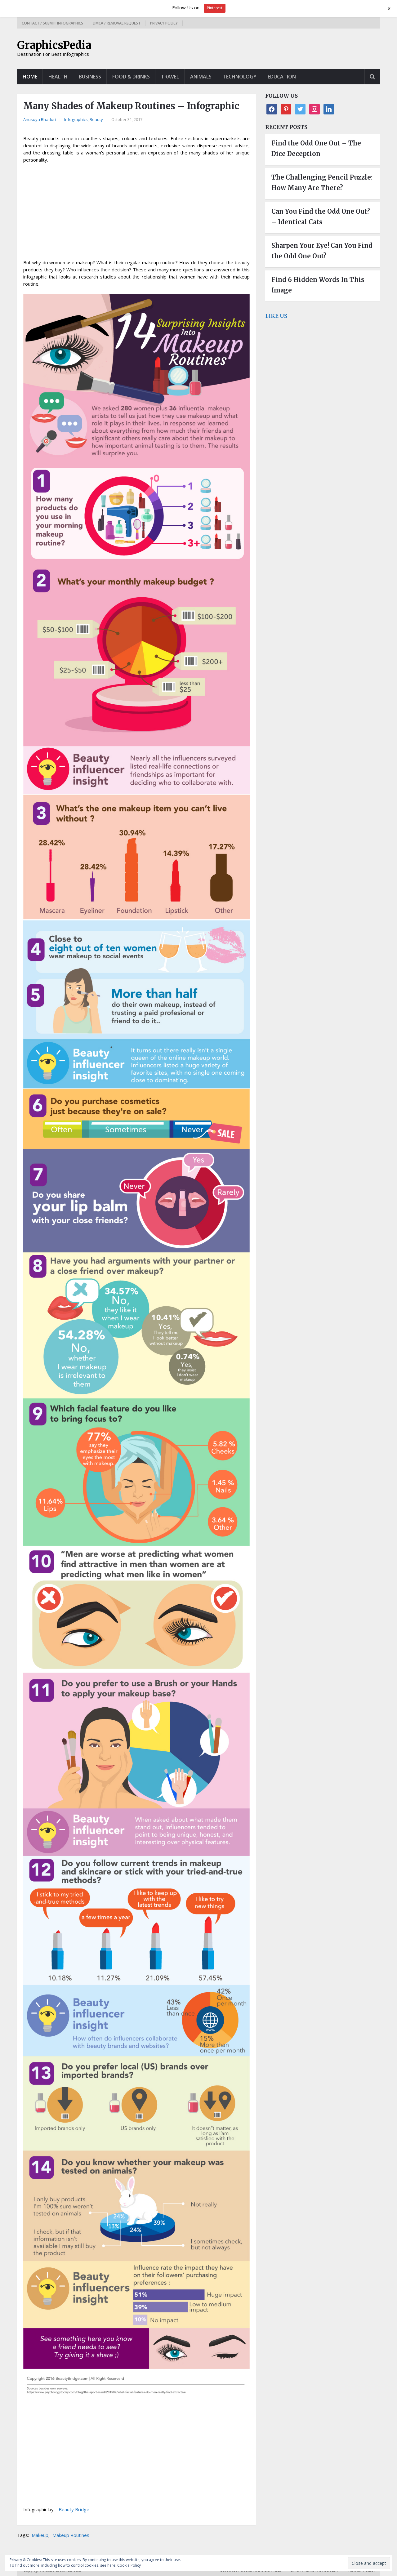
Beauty (96, 119)
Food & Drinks (131, 77)
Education (282, 77)
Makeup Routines (71, 2535)
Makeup (40, 2535)
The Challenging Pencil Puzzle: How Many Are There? (322, 183)
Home (30, 77)
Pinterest (215, 8)
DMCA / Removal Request (117, 23)
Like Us (276, 316)
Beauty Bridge (74, 2509)
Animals (201, 77)
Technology (240, 77)
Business (90, 77)
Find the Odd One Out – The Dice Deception (316, 148)
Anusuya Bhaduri (40, 119)
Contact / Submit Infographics (52, 23)
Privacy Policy (164, 23)
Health (58, 77)
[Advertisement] (136, 213)
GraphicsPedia (54, 45)
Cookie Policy (129, 2565)
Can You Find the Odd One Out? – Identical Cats (321, 217)
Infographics (76, 119)
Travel (170, 77)
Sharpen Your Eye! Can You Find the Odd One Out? (322, 251)
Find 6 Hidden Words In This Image (318, 285)
